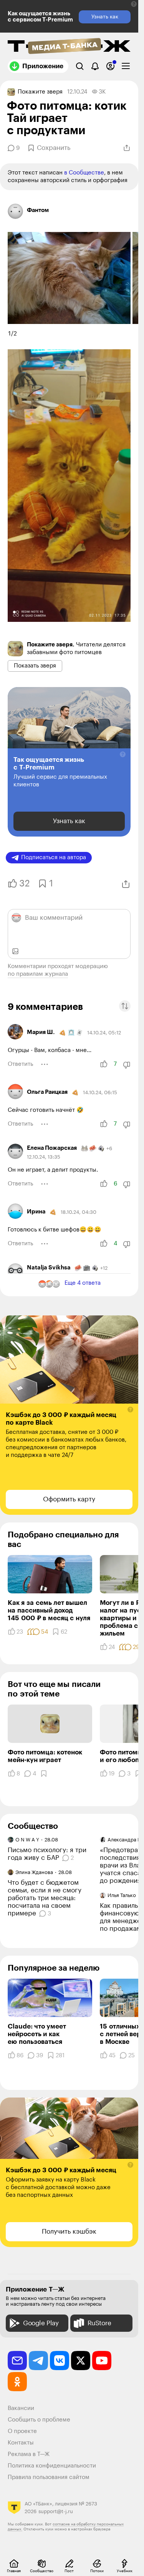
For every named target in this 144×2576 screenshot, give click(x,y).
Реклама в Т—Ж (29, 2454)
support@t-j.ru (56, 2511)
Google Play (41, 2323)
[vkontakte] (60, 2361)
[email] (17, 2361)
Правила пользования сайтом (49, 2477)
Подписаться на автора (54, 857)
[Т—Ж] (69, 47)
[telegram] (38, 2361)
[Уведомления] (95, 66)
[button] (134, 4)
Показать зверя (35, 666)
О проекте (22, 2431)
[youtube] (102, 2361)
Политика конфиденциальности (52, 2466)
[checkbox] (126, 66)
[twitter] (81, 2361)
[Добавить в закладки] (44, 1774)
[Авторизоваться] (110, 66)
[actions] (45, 1064)
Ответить (20, 1064)
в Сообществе (84, 173)
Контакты (21, 2443)
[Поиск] (80, 66)
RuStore (99, 2323)
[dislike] (127, 1065)
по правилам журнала (38, 974)
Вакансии (21, 2408)
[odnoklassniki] (17, 2382)
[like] (104, 1064)
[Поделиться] (127, 148)
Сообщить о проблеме (39, 2420)
